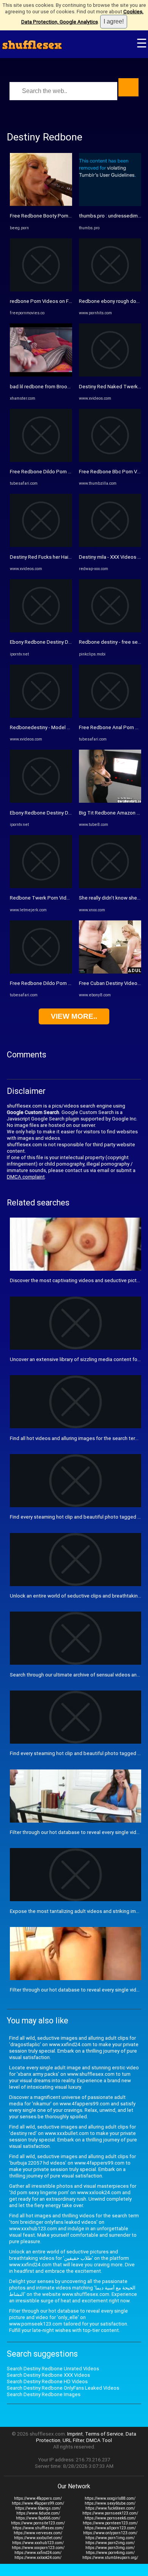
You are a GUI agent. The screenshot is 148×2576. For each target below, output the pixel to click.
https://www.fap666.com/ (38, 2518)
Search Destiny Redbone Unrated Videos (53, 2369)
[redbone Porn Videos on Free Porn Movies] (41, 290)
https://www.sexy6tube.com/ (110, 2503)
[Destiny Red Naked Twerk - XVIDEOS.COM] (110, 375)
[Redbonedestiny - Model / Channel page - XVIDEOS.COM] (41, 716)
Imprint (75, 2434)
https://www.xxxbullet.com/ (38, 2538)
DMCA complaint (26, 1177)
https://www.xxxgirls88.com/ (110, 2498)
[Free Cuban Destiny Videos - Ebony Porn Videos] (110, 972)
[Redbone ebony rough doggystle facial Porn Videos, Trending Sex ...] (110, 290)
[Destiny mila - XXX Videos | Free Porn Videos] (110, 545)
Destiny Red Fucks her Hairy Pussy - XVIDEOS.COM (66, 557)
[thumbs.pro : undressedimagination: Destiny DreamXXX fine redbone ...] (110, 204)
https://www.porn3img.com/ (110, 2548)
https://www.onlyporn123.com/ (110, 2533)
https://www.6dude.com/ (38, 2513)
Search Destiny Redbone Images (44, 2394)
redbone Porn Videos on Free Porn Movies (58, 301)
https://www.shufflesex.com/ (38, 2528)
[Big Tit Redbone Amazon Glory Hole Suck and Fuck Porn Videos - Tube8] (110, 801)
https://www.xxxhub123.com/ (38, 2543)
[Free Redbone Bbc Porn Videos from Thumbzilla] (110, 460)
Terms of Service (104, 2434)
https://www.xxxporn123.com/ (38, 2548)
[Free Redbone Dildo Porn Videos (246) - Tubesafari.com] (41, 460)
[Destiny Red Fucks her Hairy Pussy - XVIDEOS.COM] (41, 545)
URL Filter (73, 2440)
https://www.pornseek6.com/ (110, 2518)
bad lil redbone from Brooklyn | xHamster (56, 387)
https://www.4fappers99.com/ (38, 2503)
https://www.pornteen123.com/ (110, 2523)
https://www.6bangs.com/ (38, 2508)
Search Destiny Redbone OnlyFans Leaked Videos (63, 2388)
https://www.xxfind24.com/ (38, 2553)
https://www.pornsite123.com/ (38, 2523)
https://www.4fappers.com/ (38, 2498)
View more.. (74, 1016)
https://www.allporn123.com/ (110, 2528)
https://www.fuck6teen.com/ (110, 2508)
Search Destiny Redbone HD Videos (47, 2381)
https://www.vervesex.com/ (38, 2533)
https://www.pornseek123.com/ (110, 2513)
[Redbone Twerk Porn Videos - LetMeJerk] (41, 886)
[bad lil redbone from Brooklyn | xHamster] (41, 375)
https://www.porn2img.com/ (110, 2543)
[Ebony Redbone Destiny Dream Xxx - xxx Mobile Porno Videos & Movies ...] (41, 631)
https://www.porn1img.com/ (110, 2538)
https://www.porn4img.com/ (110, 2553)
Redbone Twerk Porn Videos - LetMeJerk (57, 898)
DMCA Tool (99, 2440)
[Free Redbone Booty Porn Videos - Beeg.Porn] (41, 204)
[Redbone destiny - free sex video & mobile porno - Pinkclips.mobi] (110, 631)
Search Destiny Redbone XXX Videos (48, 2375)
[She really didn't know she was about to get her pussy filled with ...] (110, 886)
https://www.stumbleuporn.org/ (110, 2558)
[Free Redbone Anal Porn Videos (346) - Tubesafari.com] (110, 716)
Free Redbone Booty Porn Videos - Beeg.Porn (61, 216)
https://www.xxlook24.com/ (38, 2558)
